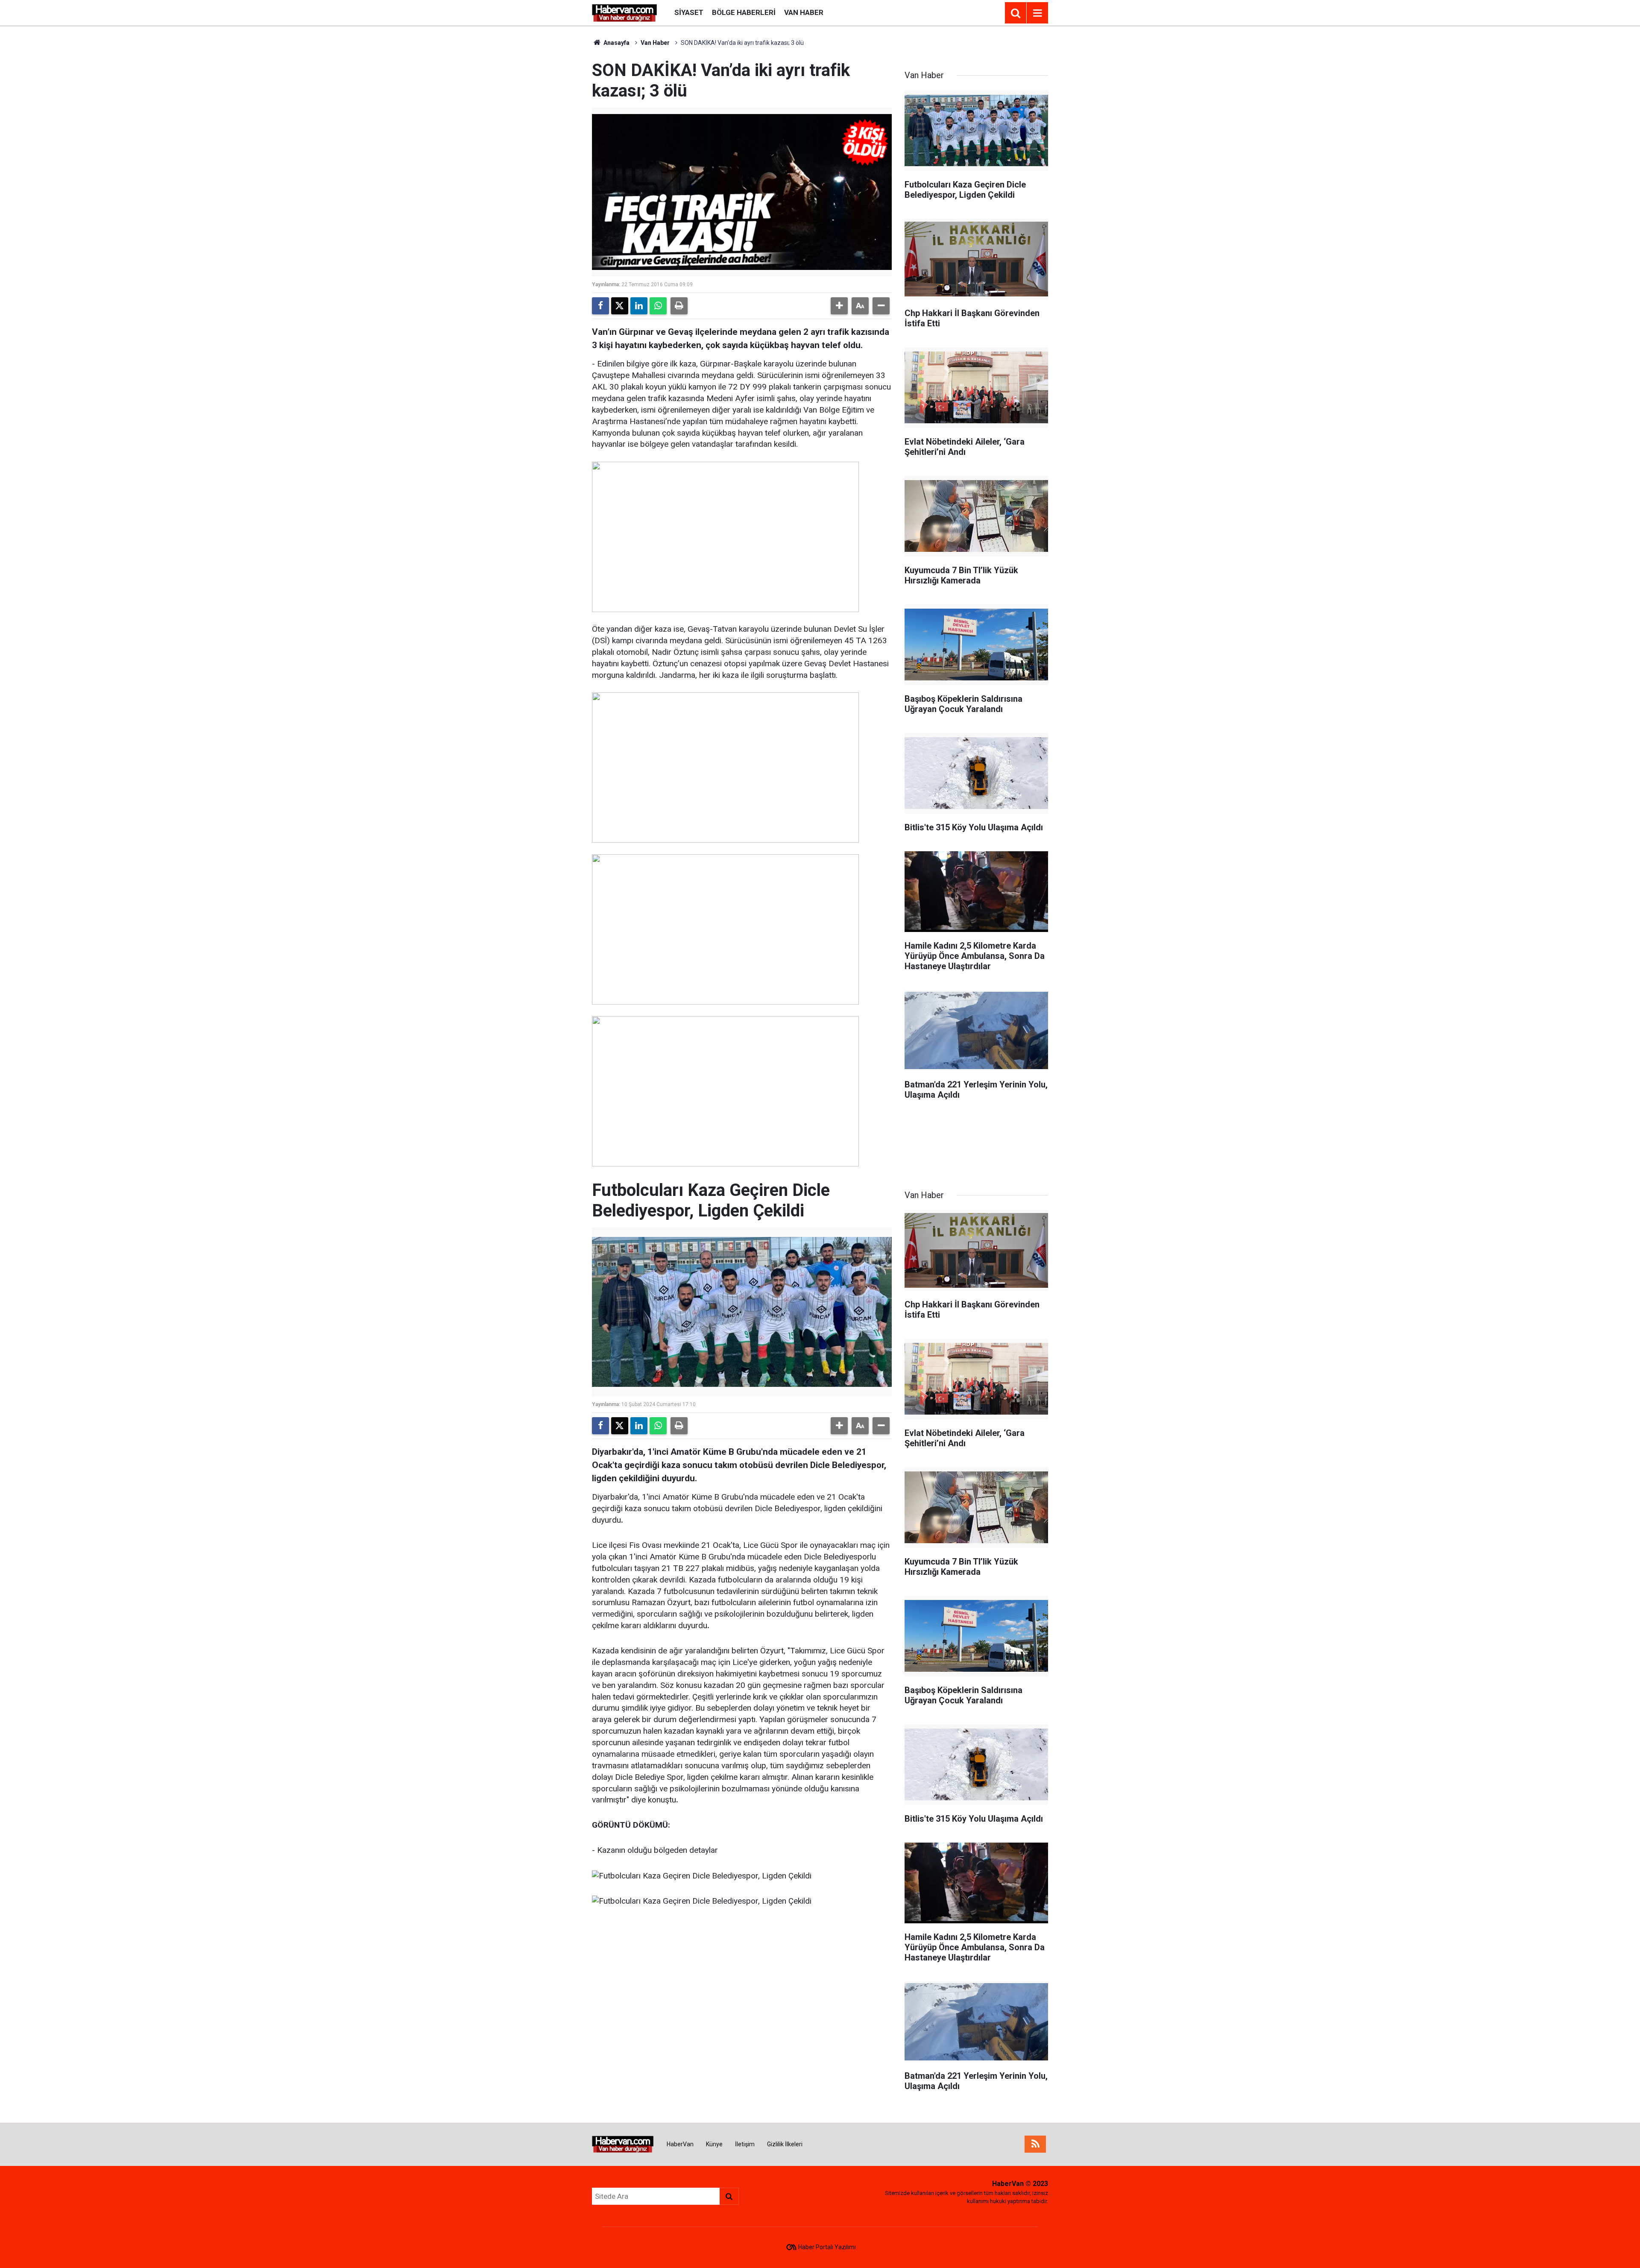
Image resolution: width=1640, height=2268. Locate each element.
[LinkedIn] (639, 306)
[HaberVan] (625, 12)
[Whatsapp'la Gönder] (658, 306)
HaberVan (680, 2144)
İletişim (745, 2144)
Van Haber (804, 12)
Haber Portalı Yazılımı (827, 2247)
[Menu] (1037, 13)
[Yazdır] (679, 306)
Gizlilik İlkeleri (785, 2144)
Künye (714, 2144)
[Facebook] (600, 306)
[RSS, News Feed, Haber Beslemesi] (1035, 2144)
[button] (839, 306)
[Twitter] (620, 306)
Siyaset (689, 12)
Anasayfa (616, 43)
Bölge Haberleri (744, 12)
